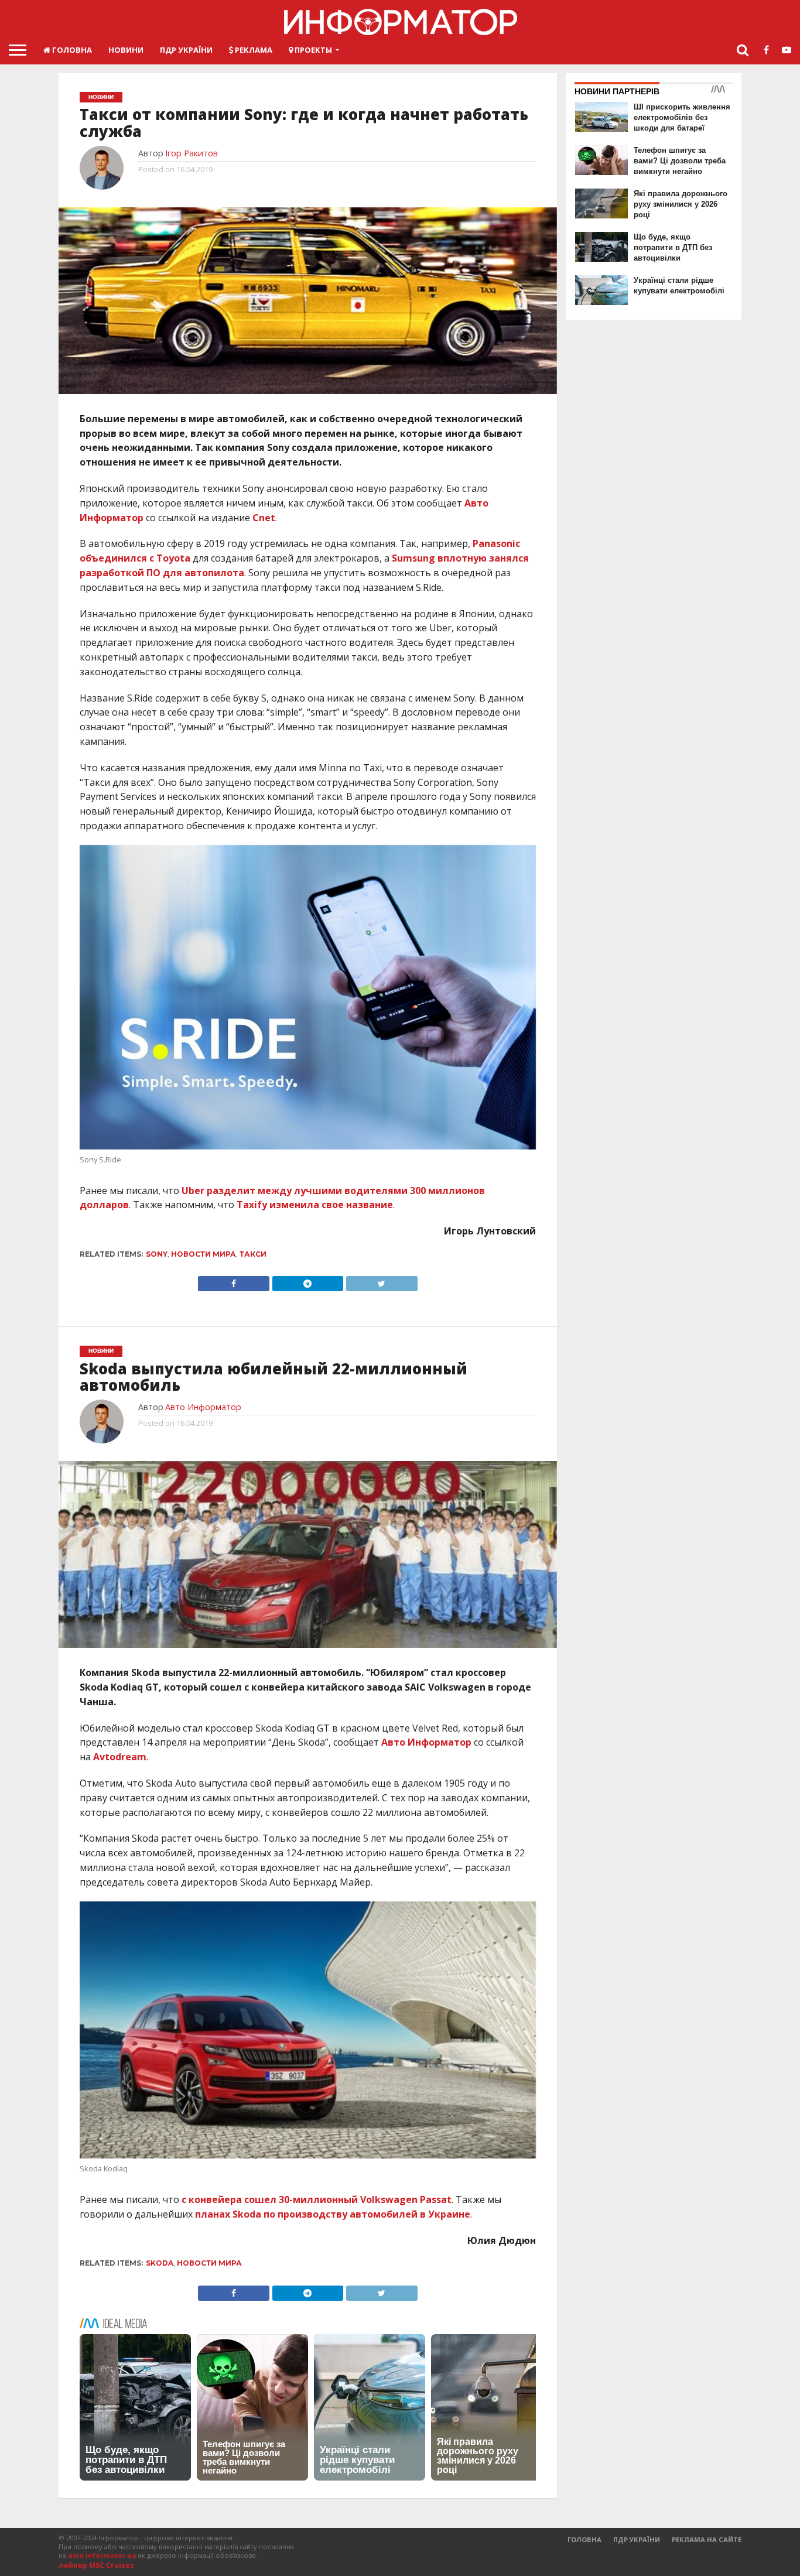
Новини (126, 50)
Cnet (264, 518)
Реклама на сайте (707, 2539)
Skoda (160, 2263)
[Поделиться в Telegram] (307, 1281)
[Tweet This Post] (381, 1281)
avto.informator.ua (102, 2555)
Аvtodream (120, 1757)
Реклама (253, 50)
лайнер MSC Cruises (96, 2565)
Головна (71, 50)
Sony (157, 1254)
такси (253, 1254)
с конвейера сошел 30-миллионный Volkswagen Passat (317, 2199)
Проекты (312, 50)
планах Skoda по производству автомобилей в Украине (333, 2214)
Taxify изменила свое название (315, 1205)
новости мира (204, 1254)
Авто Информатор (203, 1407)
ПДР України (186, 50)
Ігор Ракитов (192, 153)
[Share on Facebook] (234, 1281)
